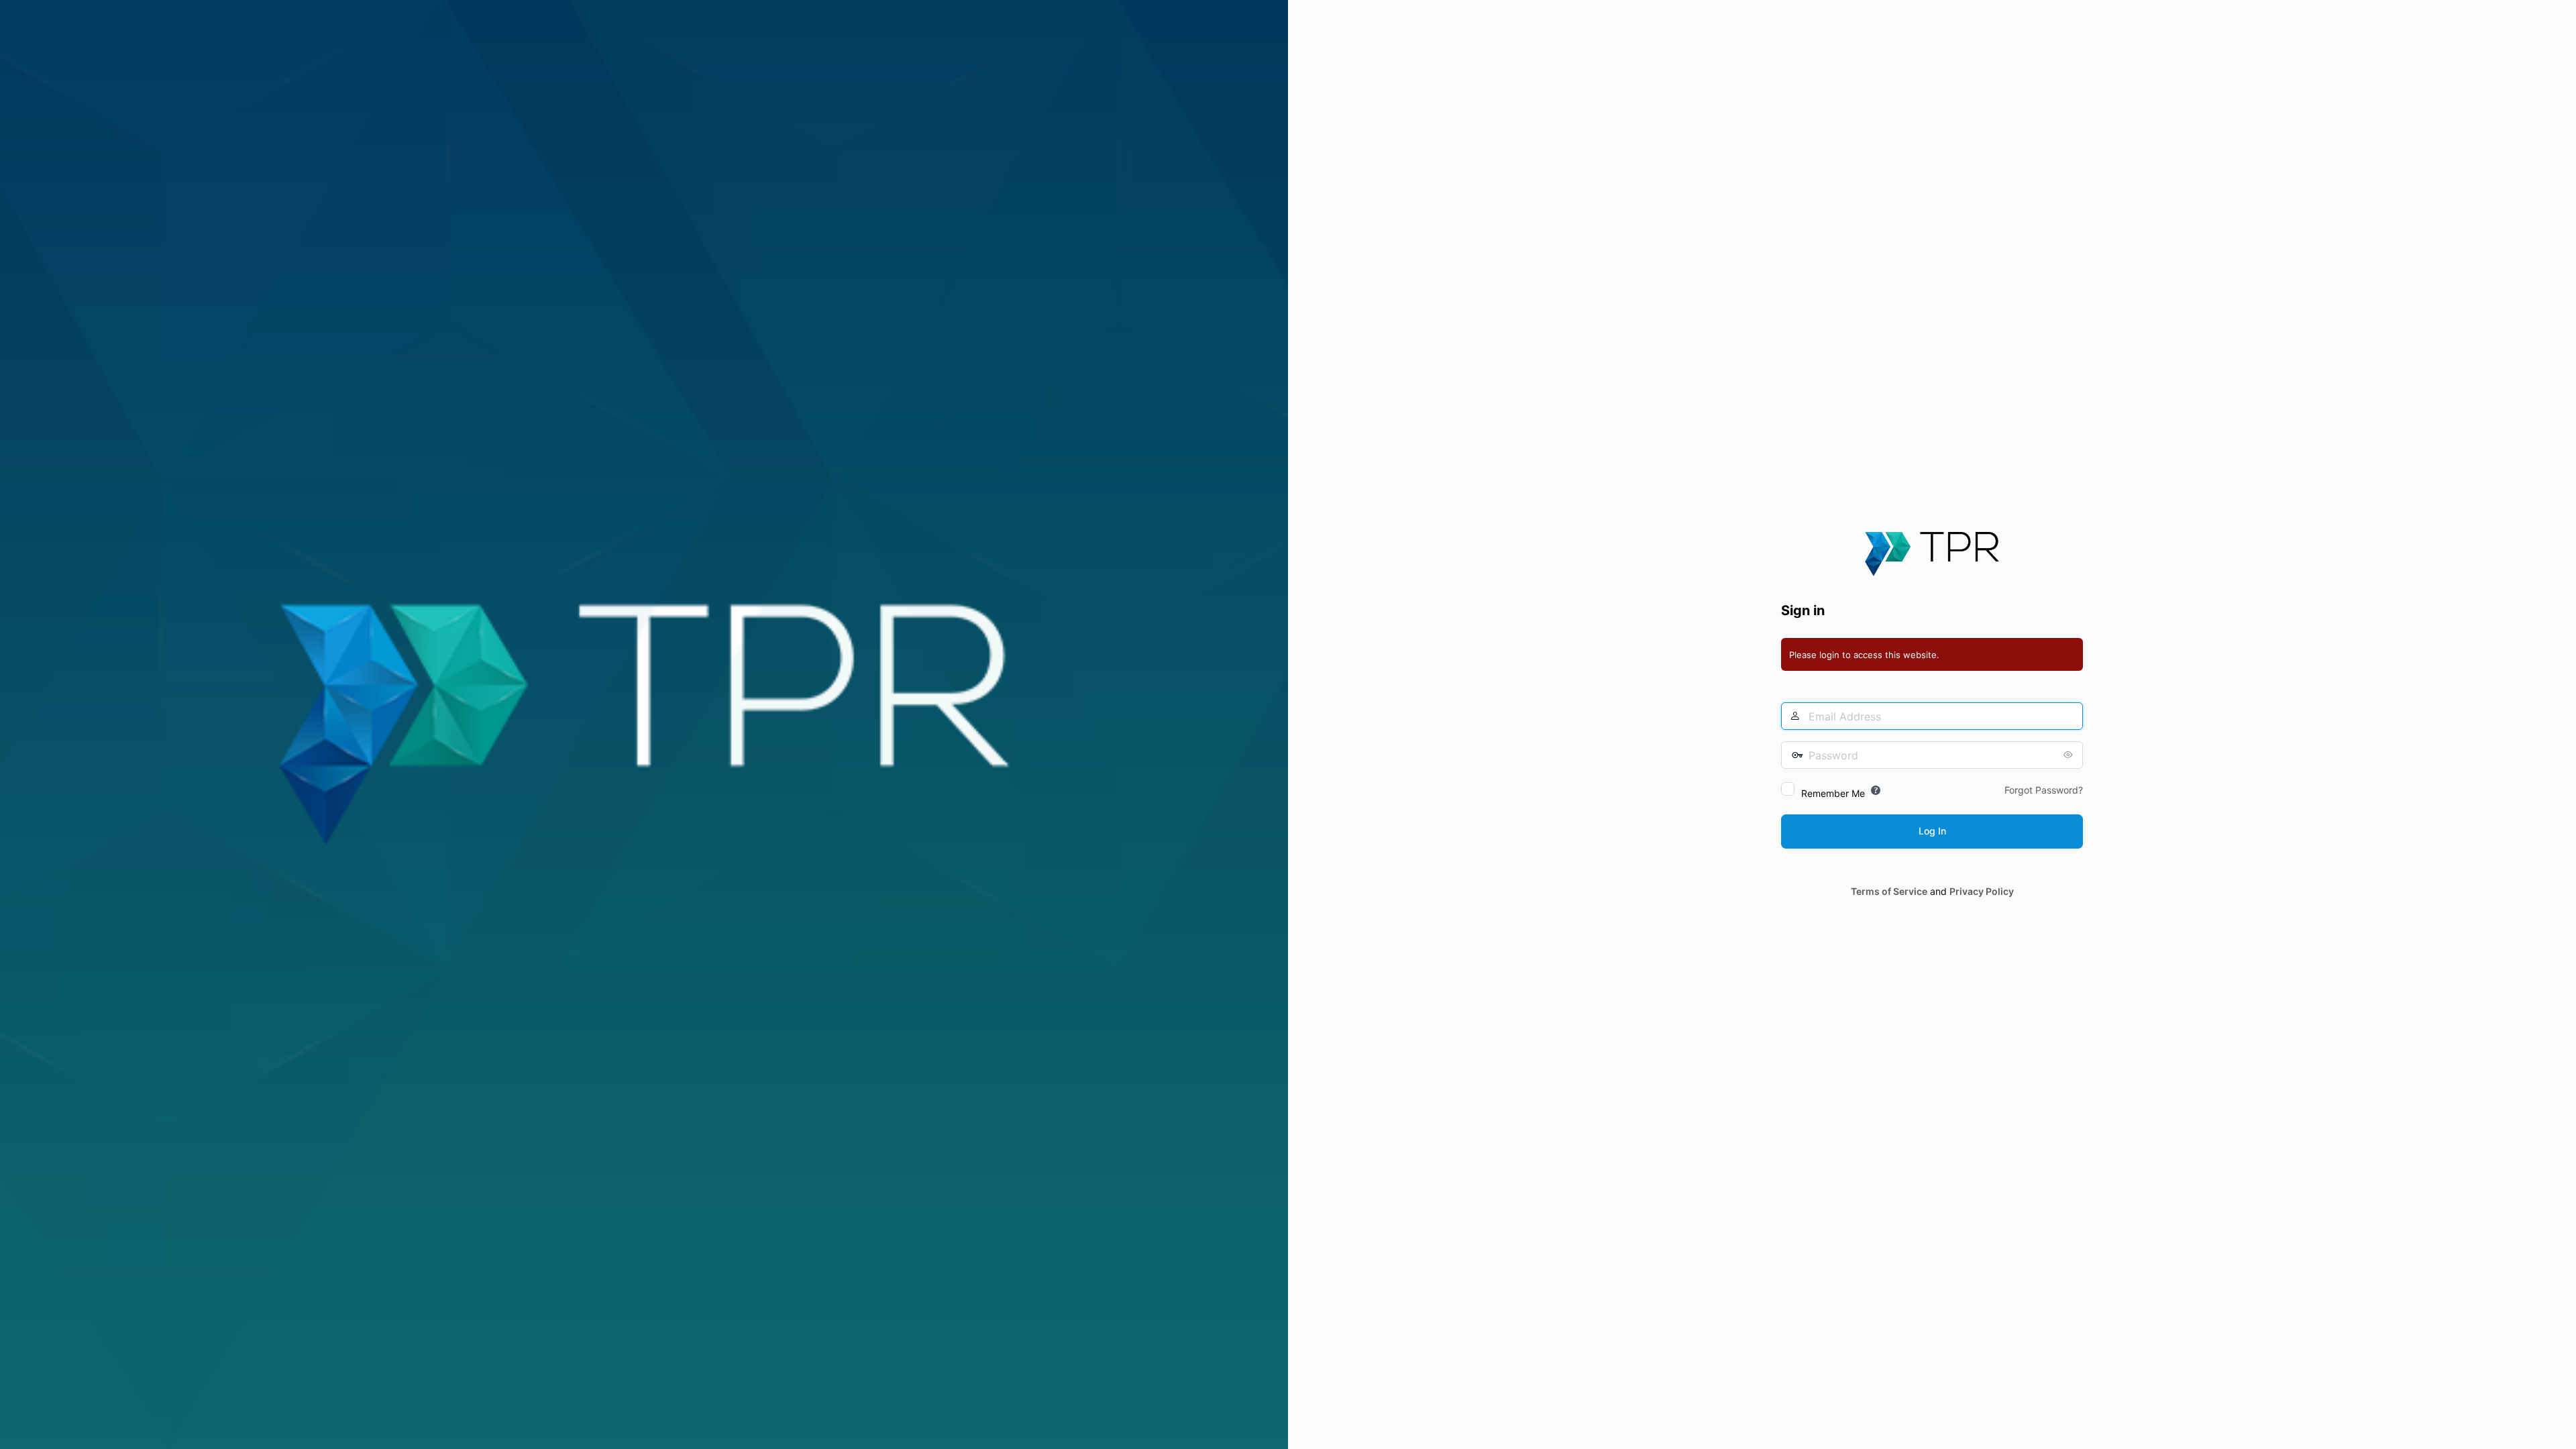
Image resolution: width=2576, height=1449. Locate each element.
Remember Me (1833, 793)
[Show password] (2070, 755)
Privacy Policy (1982, 891)
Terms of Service (1889, 891)
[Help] (1876, 790)
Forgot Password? (2044, 790)
